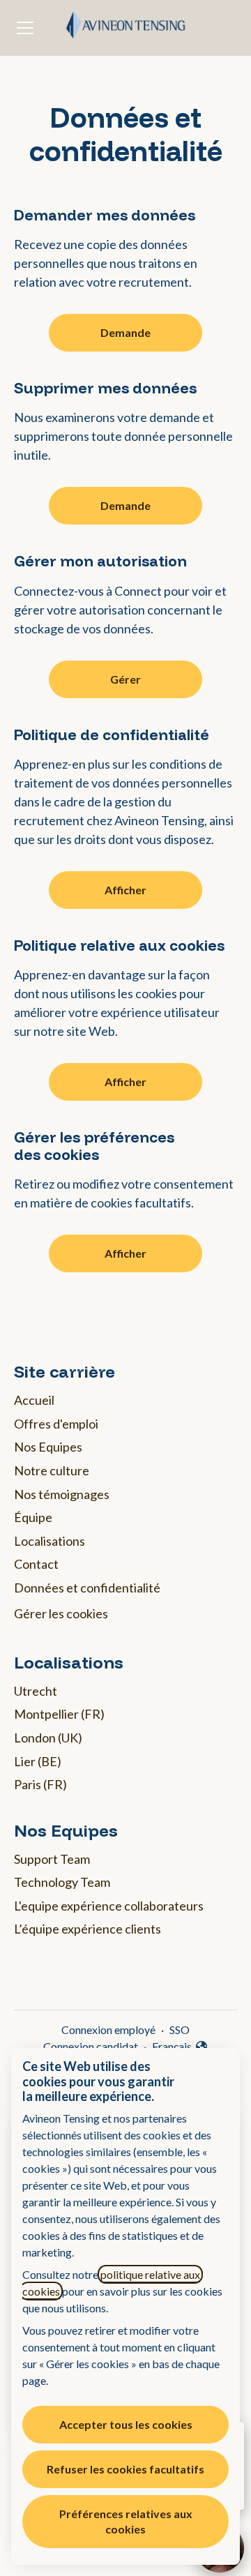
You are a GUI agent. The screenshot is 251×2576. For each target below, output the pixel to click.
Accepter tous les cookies (126, 2424)
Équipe (33, 1517)
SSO (180, 2029)
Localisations (50, 1541)
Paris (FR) (40, 1784)
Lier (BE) (38, 1761)
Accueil (34, 1400)
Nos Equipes (48, 1447)
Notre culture (52, 1470)
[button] (125, 1253)
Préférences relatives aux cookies (126, 2521)
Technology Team (62, 1882)
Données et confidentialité (87, 1588)
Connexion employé (108, 2029)
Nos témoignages (62, 1494)
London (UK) (48, 1738)
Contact (36, 1564)
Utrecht (36, 1691)
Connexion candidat (91, 2046)
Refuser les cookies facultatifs (125, 2469)
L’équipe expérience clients (88, 1929)
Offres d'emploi (56, 1424)
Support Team (52, 1859)
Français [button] (180, 2047)
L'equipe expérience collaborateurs (109, 1906)
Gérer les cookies (61, 1613)
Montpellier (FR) (59, 1714)
